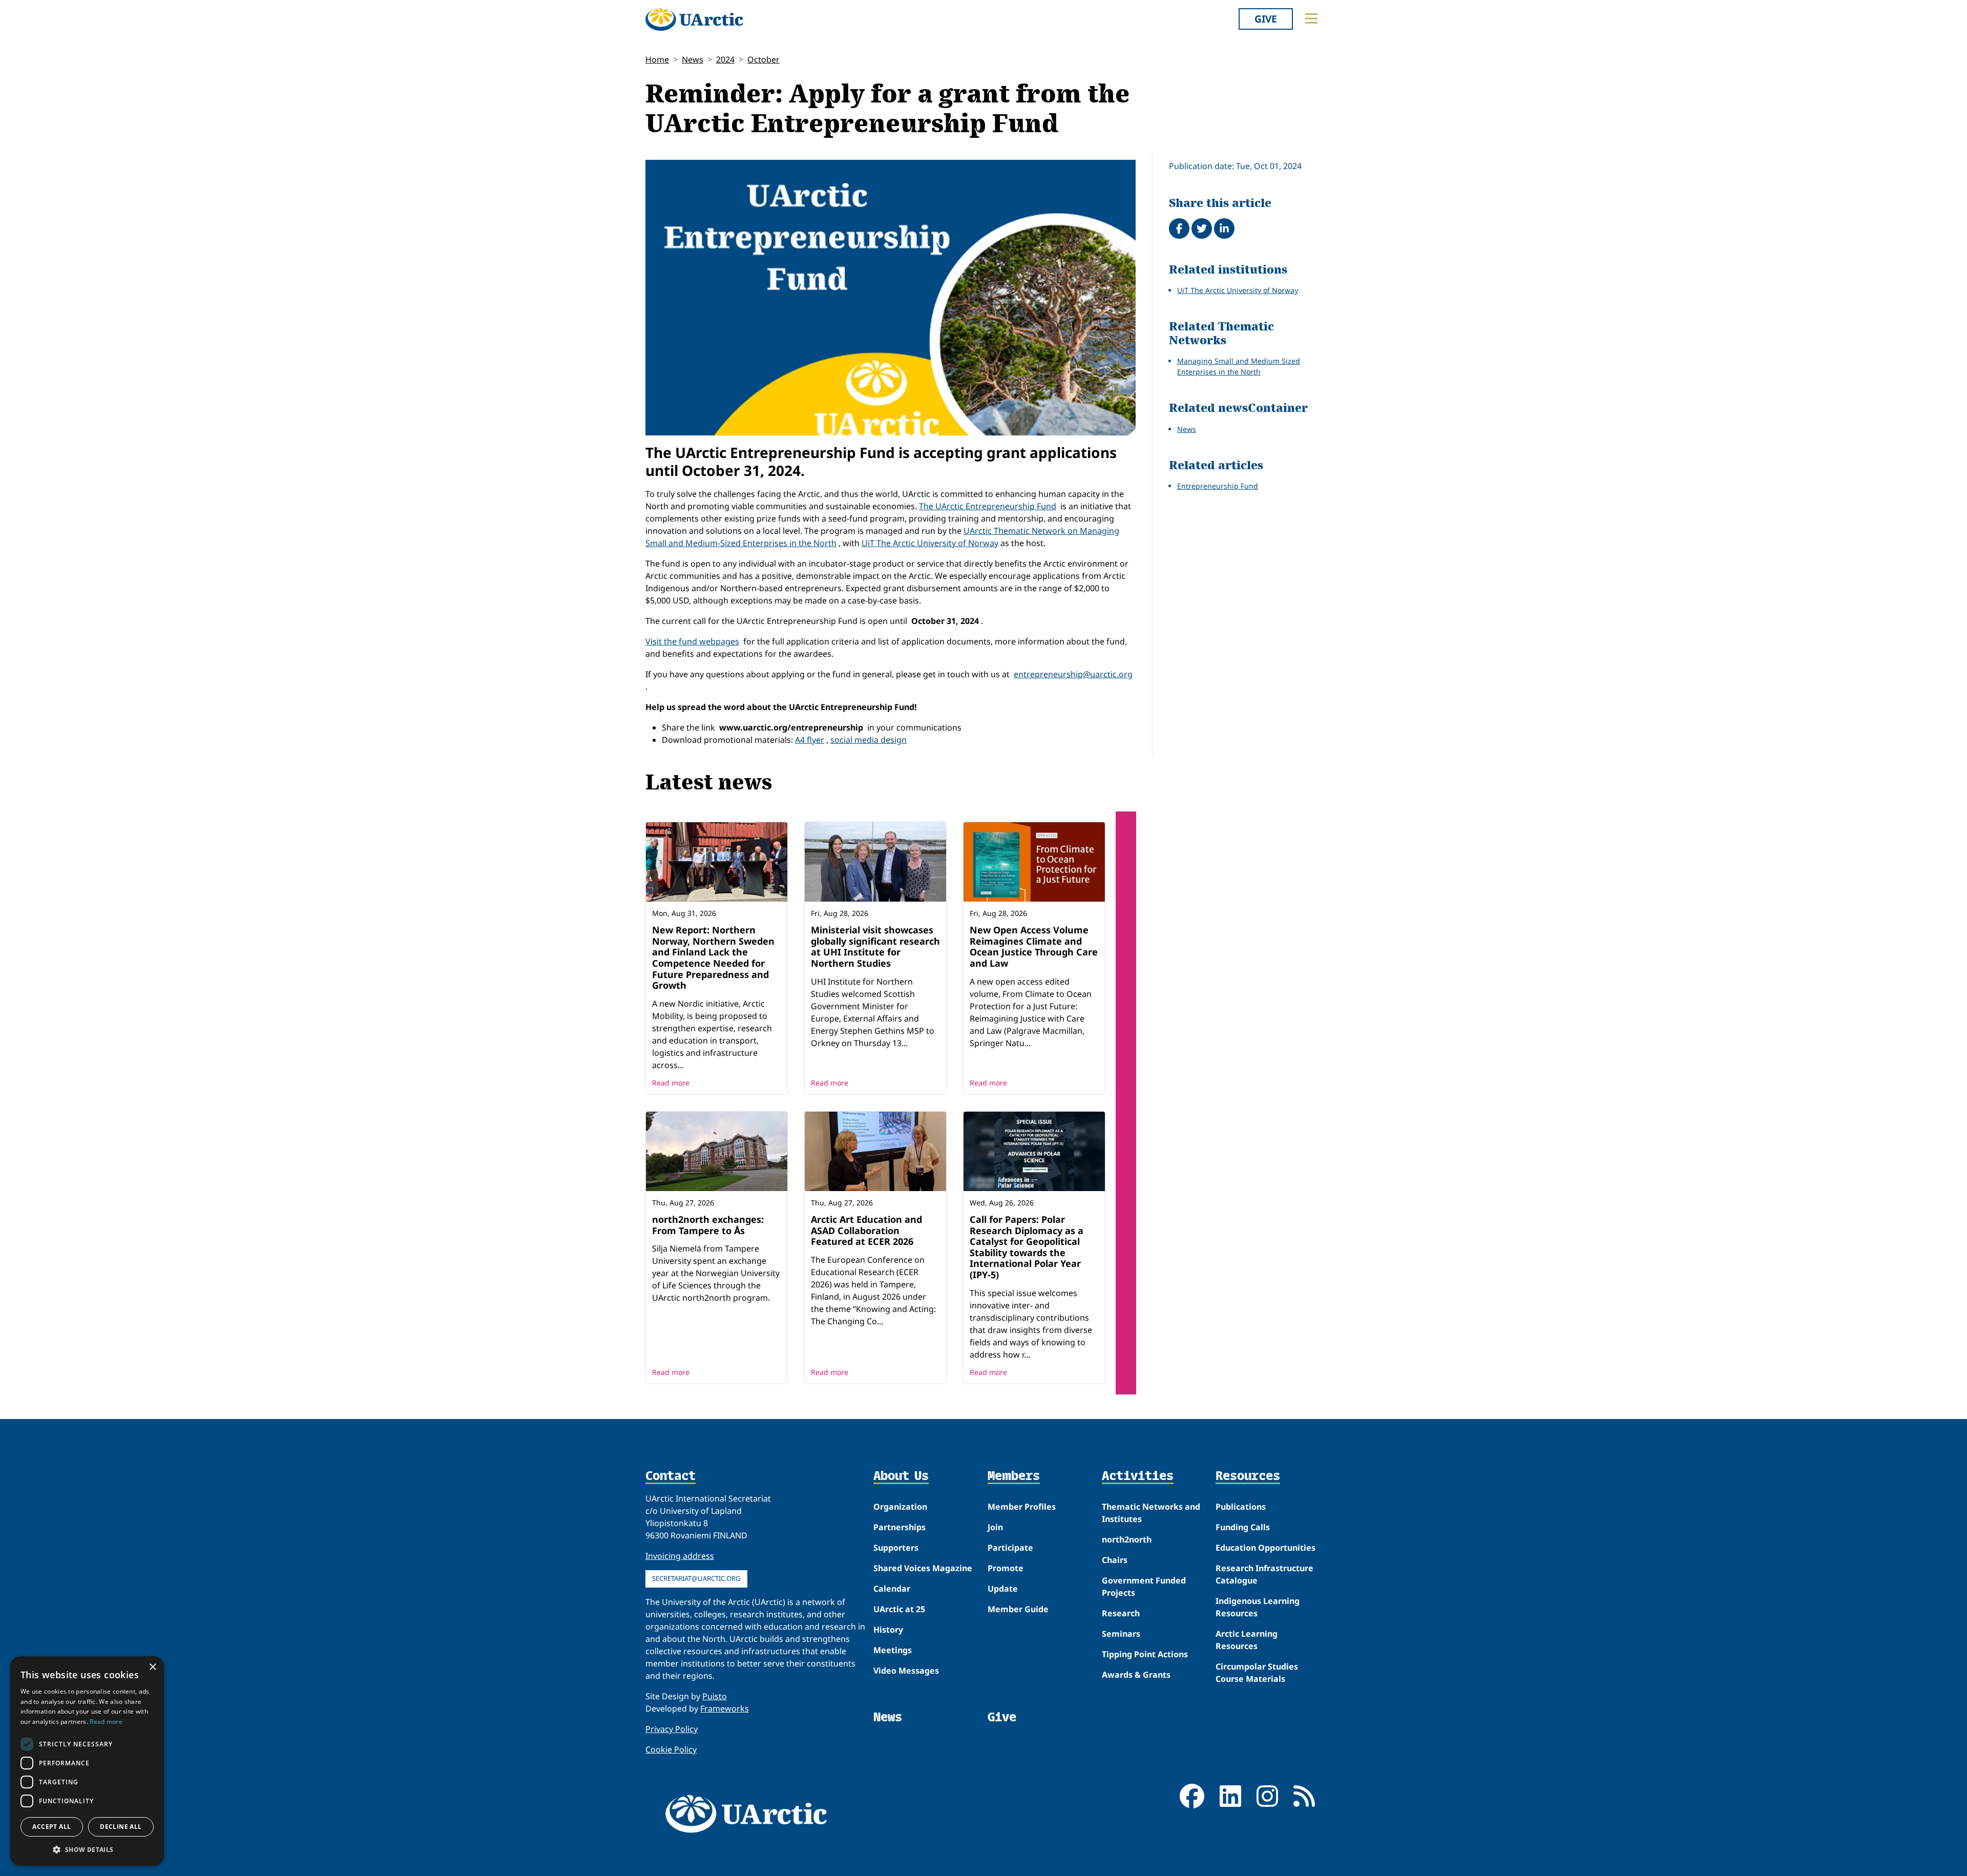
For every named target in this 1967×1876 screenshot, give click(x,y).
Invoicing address (680, 1556)
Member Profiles (1022, 1507)
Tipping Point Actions (1145, 1654)
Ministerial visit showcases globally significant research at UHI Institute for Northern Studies (875, 946)
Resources (1248, 1476)
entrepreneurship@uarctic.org (1073, 674)
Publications (1241, 1507)
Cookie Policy (671, 1749)
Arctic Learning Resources (1247, 1640)
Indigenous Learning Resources (1258, 1607)
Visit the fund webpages (692, 641)
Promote (1006, 1568)
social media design (869, 740)
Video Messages (906, 1671)
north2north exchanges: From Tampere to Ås (708, 1225)
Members (1014, 1476)
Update (1003, 1589)
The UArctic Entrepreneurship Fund (988, 506)
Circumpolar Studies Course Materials (1257, 1673)
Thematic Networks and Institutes (1151, 1513)
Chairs (1115, 1560)
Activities (1138, 1476)
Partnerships (899, 1527)
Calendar (892, 1589)
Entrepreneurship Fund (1218, 486)
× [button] (152, 1667)
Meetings (893, 1650)
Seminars (1121, 1634)
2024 (725, 59)
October (763, 59)
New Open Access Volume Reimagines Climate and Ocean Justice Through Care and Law (1034, 946)
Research (1121, 1613)
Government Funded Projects (1144, 1587)
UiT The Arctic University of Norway (930, 543)
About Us (901, 1476)
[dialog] (87, 1761)
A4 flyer (810, 740)
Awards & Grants (1136, 1675)
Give (1266, 19)
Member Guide (1018, 1609)
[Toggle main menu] (1311, 18)
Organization (900, 1507)
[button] (87, 1849)
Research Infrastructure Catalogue (1264, 1574)
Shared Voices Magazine (923, 1568)
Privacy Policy (672, 1729)
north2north (1127, 1539)
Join (995, 1527)
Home (657, 59)
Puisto (715, 1696)
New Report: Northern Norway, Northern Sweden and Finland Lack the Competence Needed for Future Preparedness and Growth (713, 957)
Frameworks (725, 1708)
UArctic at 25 (899, 1609)
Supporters (896, 1548)
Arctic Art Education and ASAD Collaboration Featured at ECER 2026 (866, 1230)
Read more (671, 1083)
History (888, 1630)
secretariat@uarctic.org (696, 1578)
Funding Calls (1243, 1527)
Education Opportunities (1265, 1548)
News (693, 59)
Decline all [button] (121, 1827)
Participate (1010, 1548)
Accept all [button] (51, 1827)
